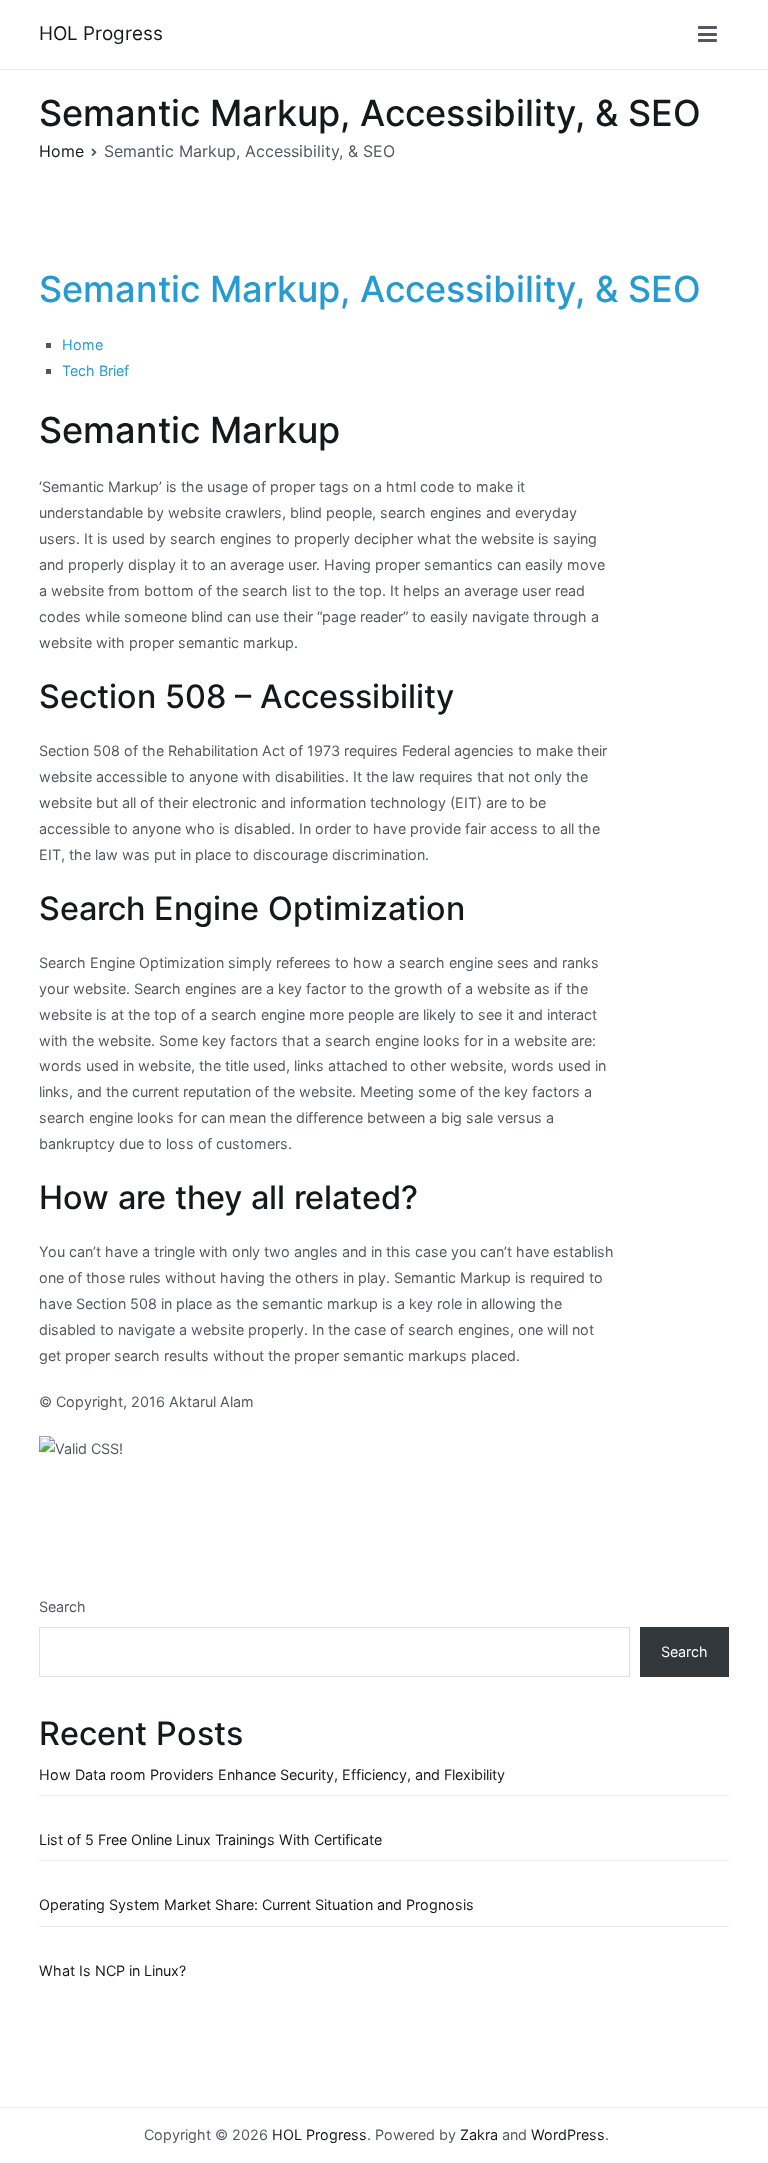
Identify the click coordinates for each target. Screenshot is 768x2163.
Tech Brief (95, 370)
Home (82, 344)
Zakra (479, 2134)
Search (62, 1606)
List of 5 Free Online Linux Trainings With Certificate (210, 1839)
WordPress (568, 2134)
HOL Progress (101, 33)
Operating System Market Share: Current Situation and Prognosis (256, 1904)
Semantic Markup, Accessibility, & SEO (370, 289)
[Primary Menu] (707, 35)
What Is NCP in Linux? (112, 1970)
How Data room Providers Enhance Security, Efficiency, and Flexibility (272, 1774)
